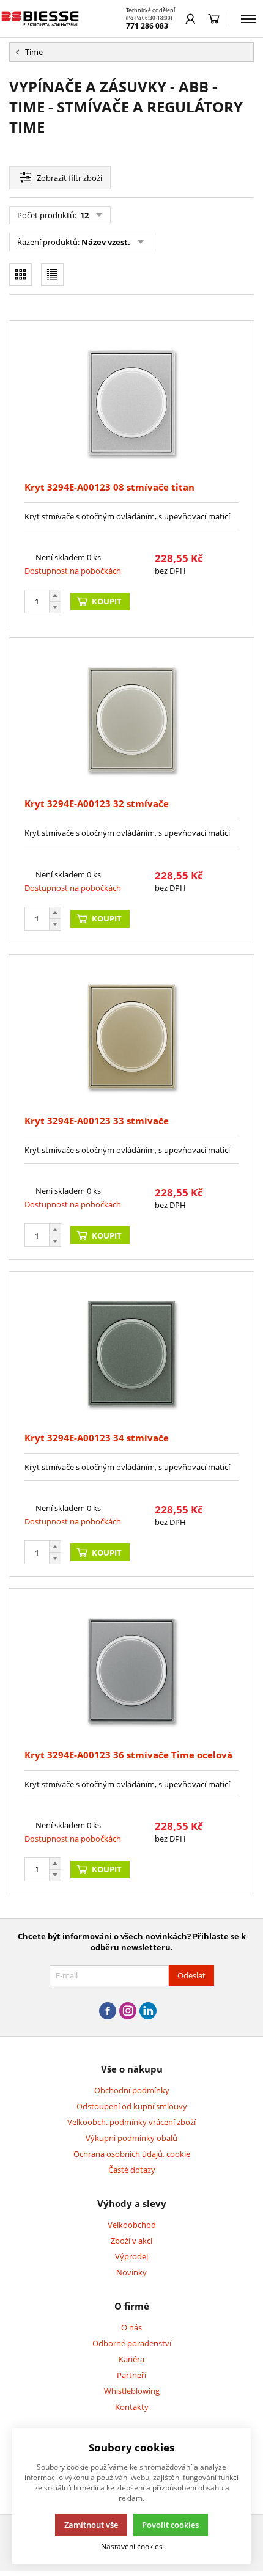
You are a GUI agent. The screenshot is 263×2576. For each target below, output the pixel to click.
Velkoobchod (132, 2225)
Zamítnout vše (91, 2525)
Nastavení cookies (132, 2546)
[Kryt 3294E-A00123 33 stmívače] (131, 1037)
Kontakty (132, 2407)
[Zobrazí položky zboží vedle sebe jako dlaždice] (20, 275)
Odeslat (191, 1975)
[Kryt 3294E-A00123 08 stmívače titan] (131, 403)
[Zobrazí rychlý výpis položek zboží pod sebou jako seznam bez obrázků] (52, 275)
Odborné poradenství (132, 2343)
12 (83, 215)
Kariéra (131, 2359)
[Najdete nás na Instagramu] (128, 2011)
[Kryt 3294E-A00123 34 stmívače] (131, 1353)
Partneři (131, 2375)
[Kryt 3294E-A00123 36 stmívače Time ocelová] (131, 1670)
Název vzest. (106, 242)
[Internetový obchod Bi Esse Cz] (41, 19)
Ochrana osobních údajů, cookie (132, 2154)
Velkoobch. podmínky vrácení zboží (131, 2122)
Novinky (131, 2272)
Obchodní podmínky (132, 2090)
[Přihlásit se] (191, 19)
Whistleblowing (132, 2391)
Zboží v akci (131, 2241)
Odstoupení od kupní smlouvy (132, 2106)
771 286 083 (147, 26)
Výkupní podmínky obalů (131, 2138)
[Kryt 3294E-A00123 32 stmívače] (131, 720)
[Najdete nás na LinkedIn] (148, 2011)
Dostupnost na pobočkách (73, 571)
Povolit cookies (170, 2525)
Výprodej (131, 2256)
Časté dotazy (132, 2170)
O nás (131, 2327)
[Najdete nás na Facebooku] (108, 2011)
